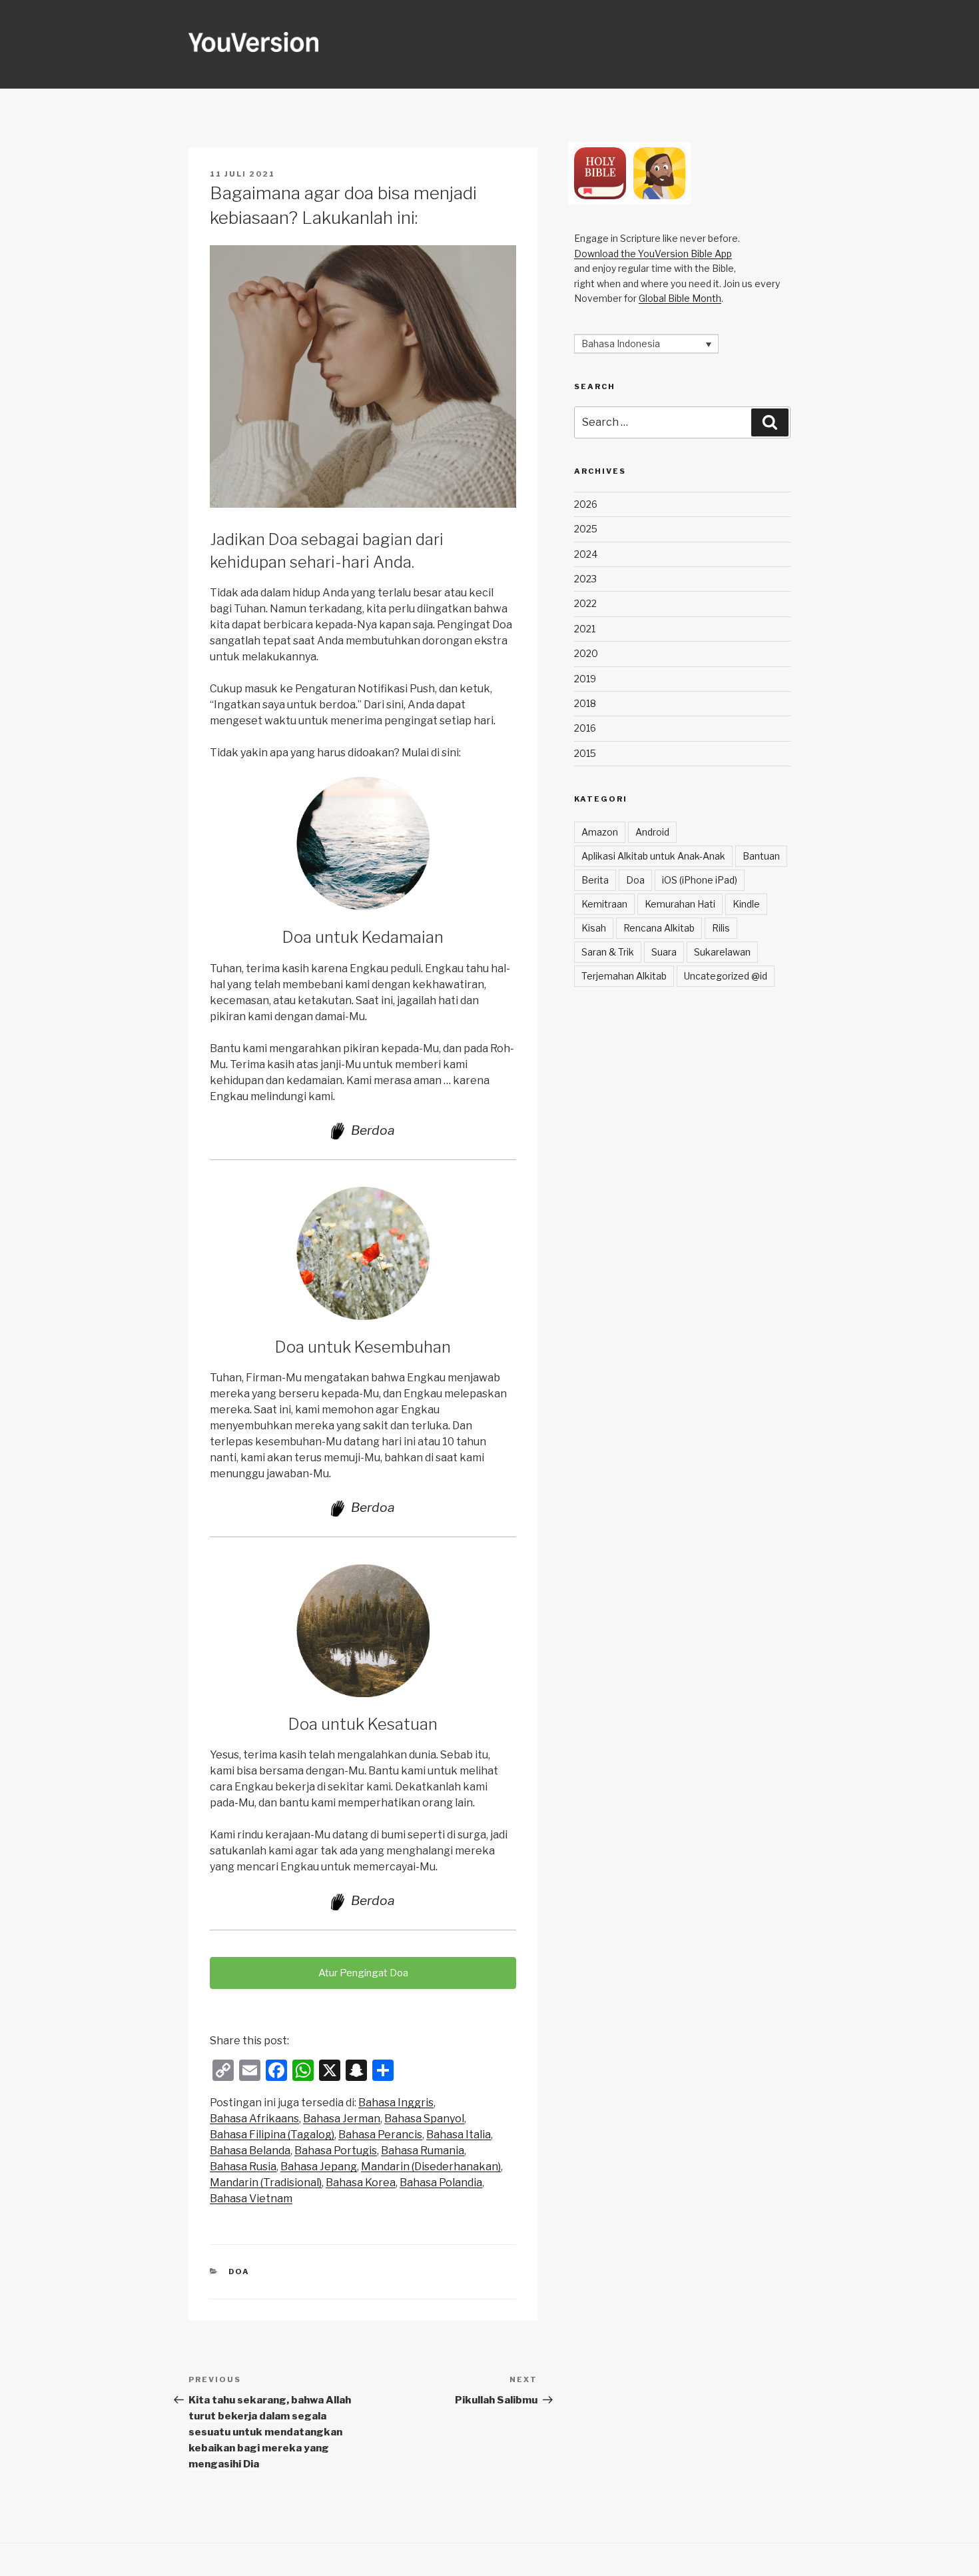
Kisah (594, 928)
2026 (586, 504)
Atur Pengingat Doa (363, 1973)
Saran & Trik (608, 952)
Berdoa (373, 1130)
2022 (585, 603)
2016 (585, 728)
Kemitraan (604, 904)
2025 (586, 529)
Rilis (721, 928)
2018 (585, 703)
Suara (664, 952)
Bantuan (761, 856)
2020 (586, 653)
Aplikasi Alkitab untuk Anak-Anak (653, 856)
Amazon (600, 832)
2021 (585, 629)
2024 (586, 554)
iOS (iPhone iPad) (700, 880)
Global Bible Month (680, 298)
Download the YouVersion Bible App (653, 254)
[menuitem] (396, 2103)
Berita (595, 880)
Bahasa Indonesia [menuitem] (621, 344)
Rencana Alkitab (659, 928)
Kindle (746, 904)
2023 (585, 579)
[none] (646, 343)
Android (652, 832)
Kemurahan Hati (680, 904)
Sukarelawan (722, 952)
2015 (585, 753)
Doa (239, 2271)
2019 (585, 679)
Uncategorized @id (726, 976)
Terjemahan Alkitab (624, 976)
